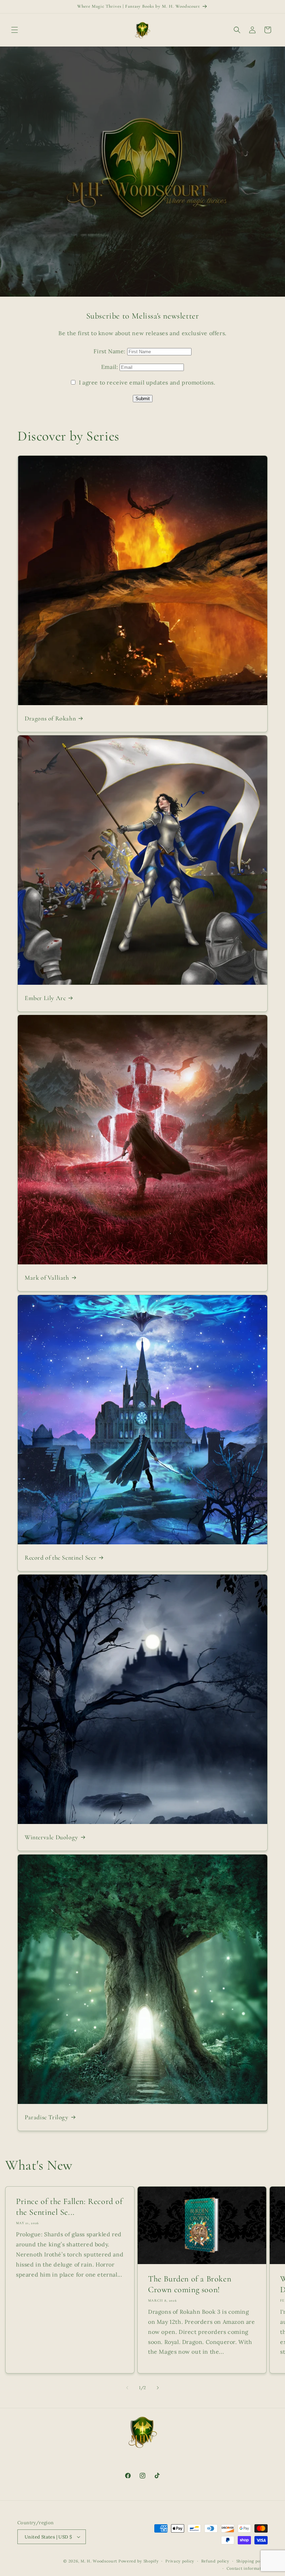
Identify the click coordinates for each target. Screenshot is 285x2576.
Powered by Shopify (139, 2561)
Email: (110, 367)
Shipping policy (252, 2561)
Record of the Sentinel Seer (60, 1558)
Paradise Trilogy (47, 2117)
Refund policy (215, 2561)
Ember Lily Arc (45, 998)
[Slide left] (127, 2388)
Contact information (247, 2568)
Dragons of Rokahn (50, 718)
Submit (143, 399)
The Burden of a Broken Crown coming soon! (190, 2284)
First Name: (110, 351)
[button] (15, 30)
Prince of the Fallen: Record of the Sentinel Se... (69, 2207)
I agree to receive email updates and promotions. (146, 382)
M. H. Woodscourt (99, 2561)
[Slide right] (158, 2388)
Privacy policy (180, 2561)
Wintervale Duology (51, 1837)
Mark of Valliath (47, 1278)
